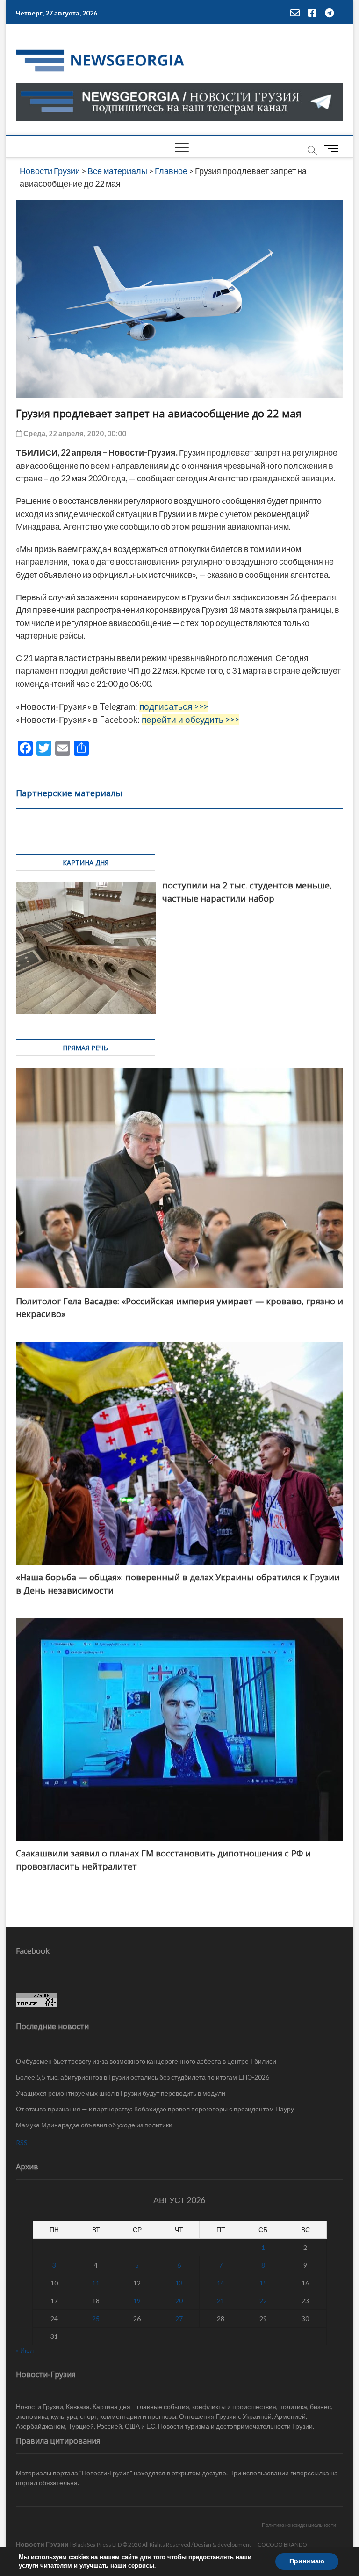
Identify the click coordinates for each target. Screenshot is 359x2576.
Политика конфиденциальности (299, 2525)
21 (221, 2301)
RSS (22, 2143)
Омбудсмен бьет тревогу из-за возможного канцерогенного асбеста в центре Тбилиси (146, 2061)
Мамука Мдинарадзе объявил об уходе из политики (94, 2125)
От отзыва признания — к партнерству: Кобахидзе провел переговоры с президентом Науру (155, 2109)
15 (263, 2283)
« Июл (25, 2350)
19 (137, 2301)
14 (221, 2283)
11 (96, 2283)
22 (263, 2301)
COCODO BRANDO (282, 2544)
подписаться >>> (174, 706)
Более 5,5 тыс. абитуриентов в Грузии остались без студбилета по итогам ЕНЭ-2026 (143, 2077)
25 (96, 2318)
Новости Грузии (42, 2544)
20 (179, 2301)
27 (179, 2318)
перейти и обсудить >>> (190, 720)
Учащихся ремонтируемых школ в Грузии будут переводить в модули (121, 2093)
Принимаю (307, 2561)
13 (179, 2283)
